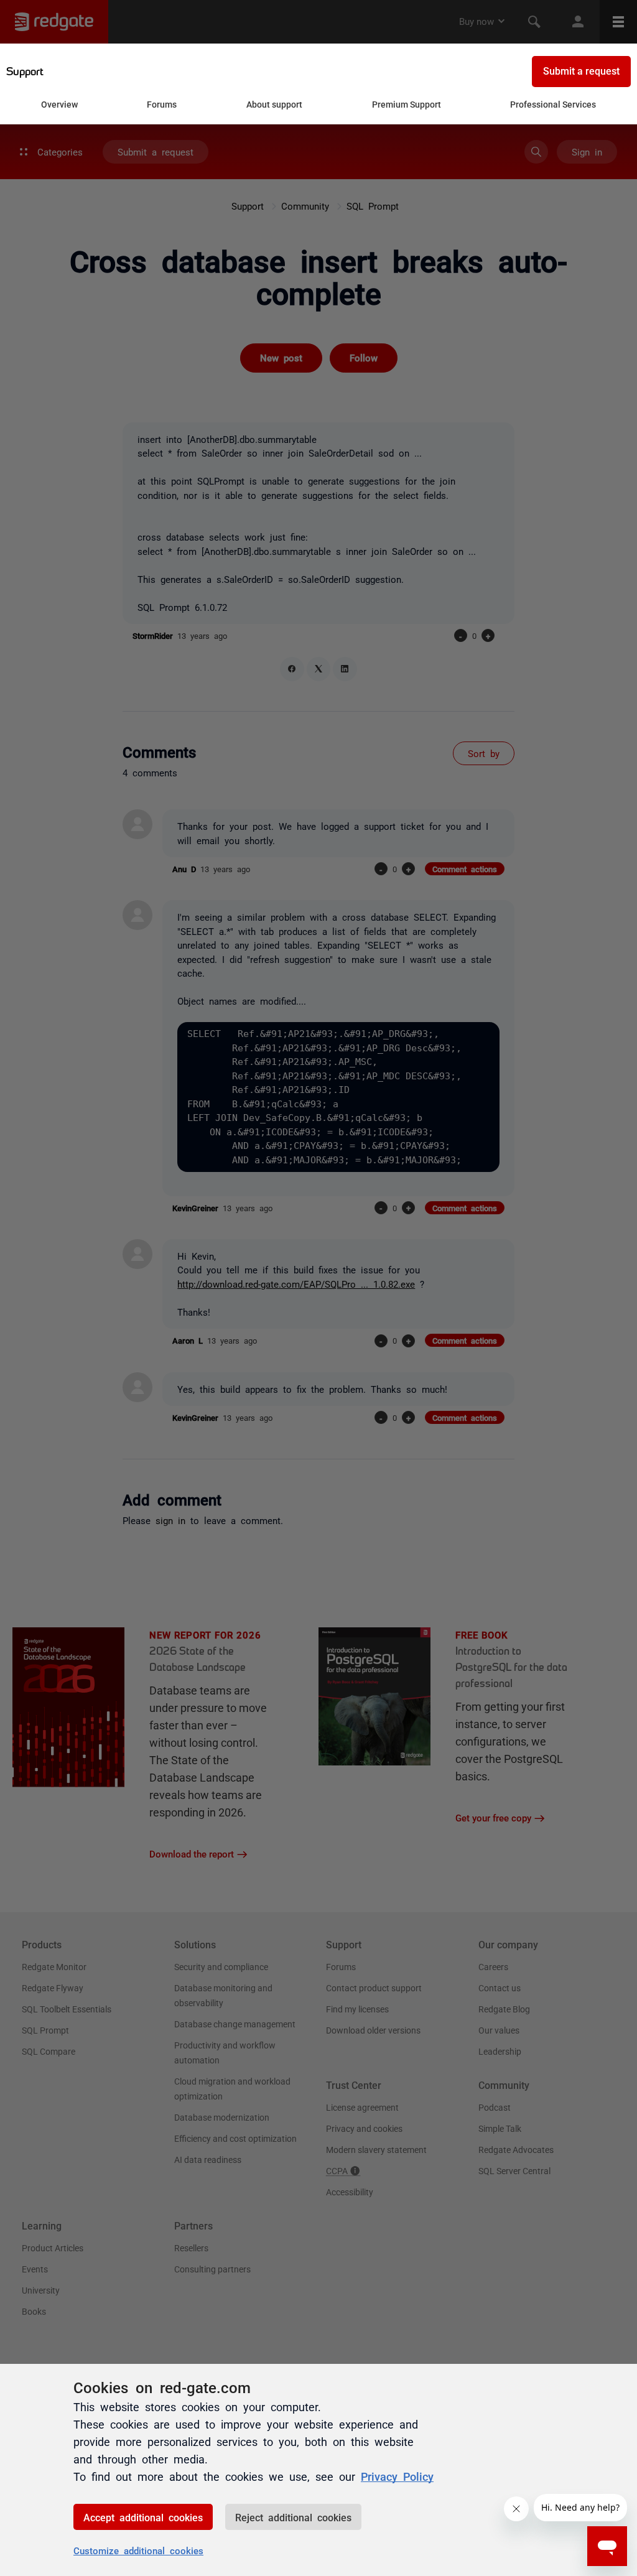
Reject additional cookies (293, 2517)
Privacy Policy (397, 2476)
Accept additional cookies (143, 2517)
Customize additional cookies (138, 2550)
